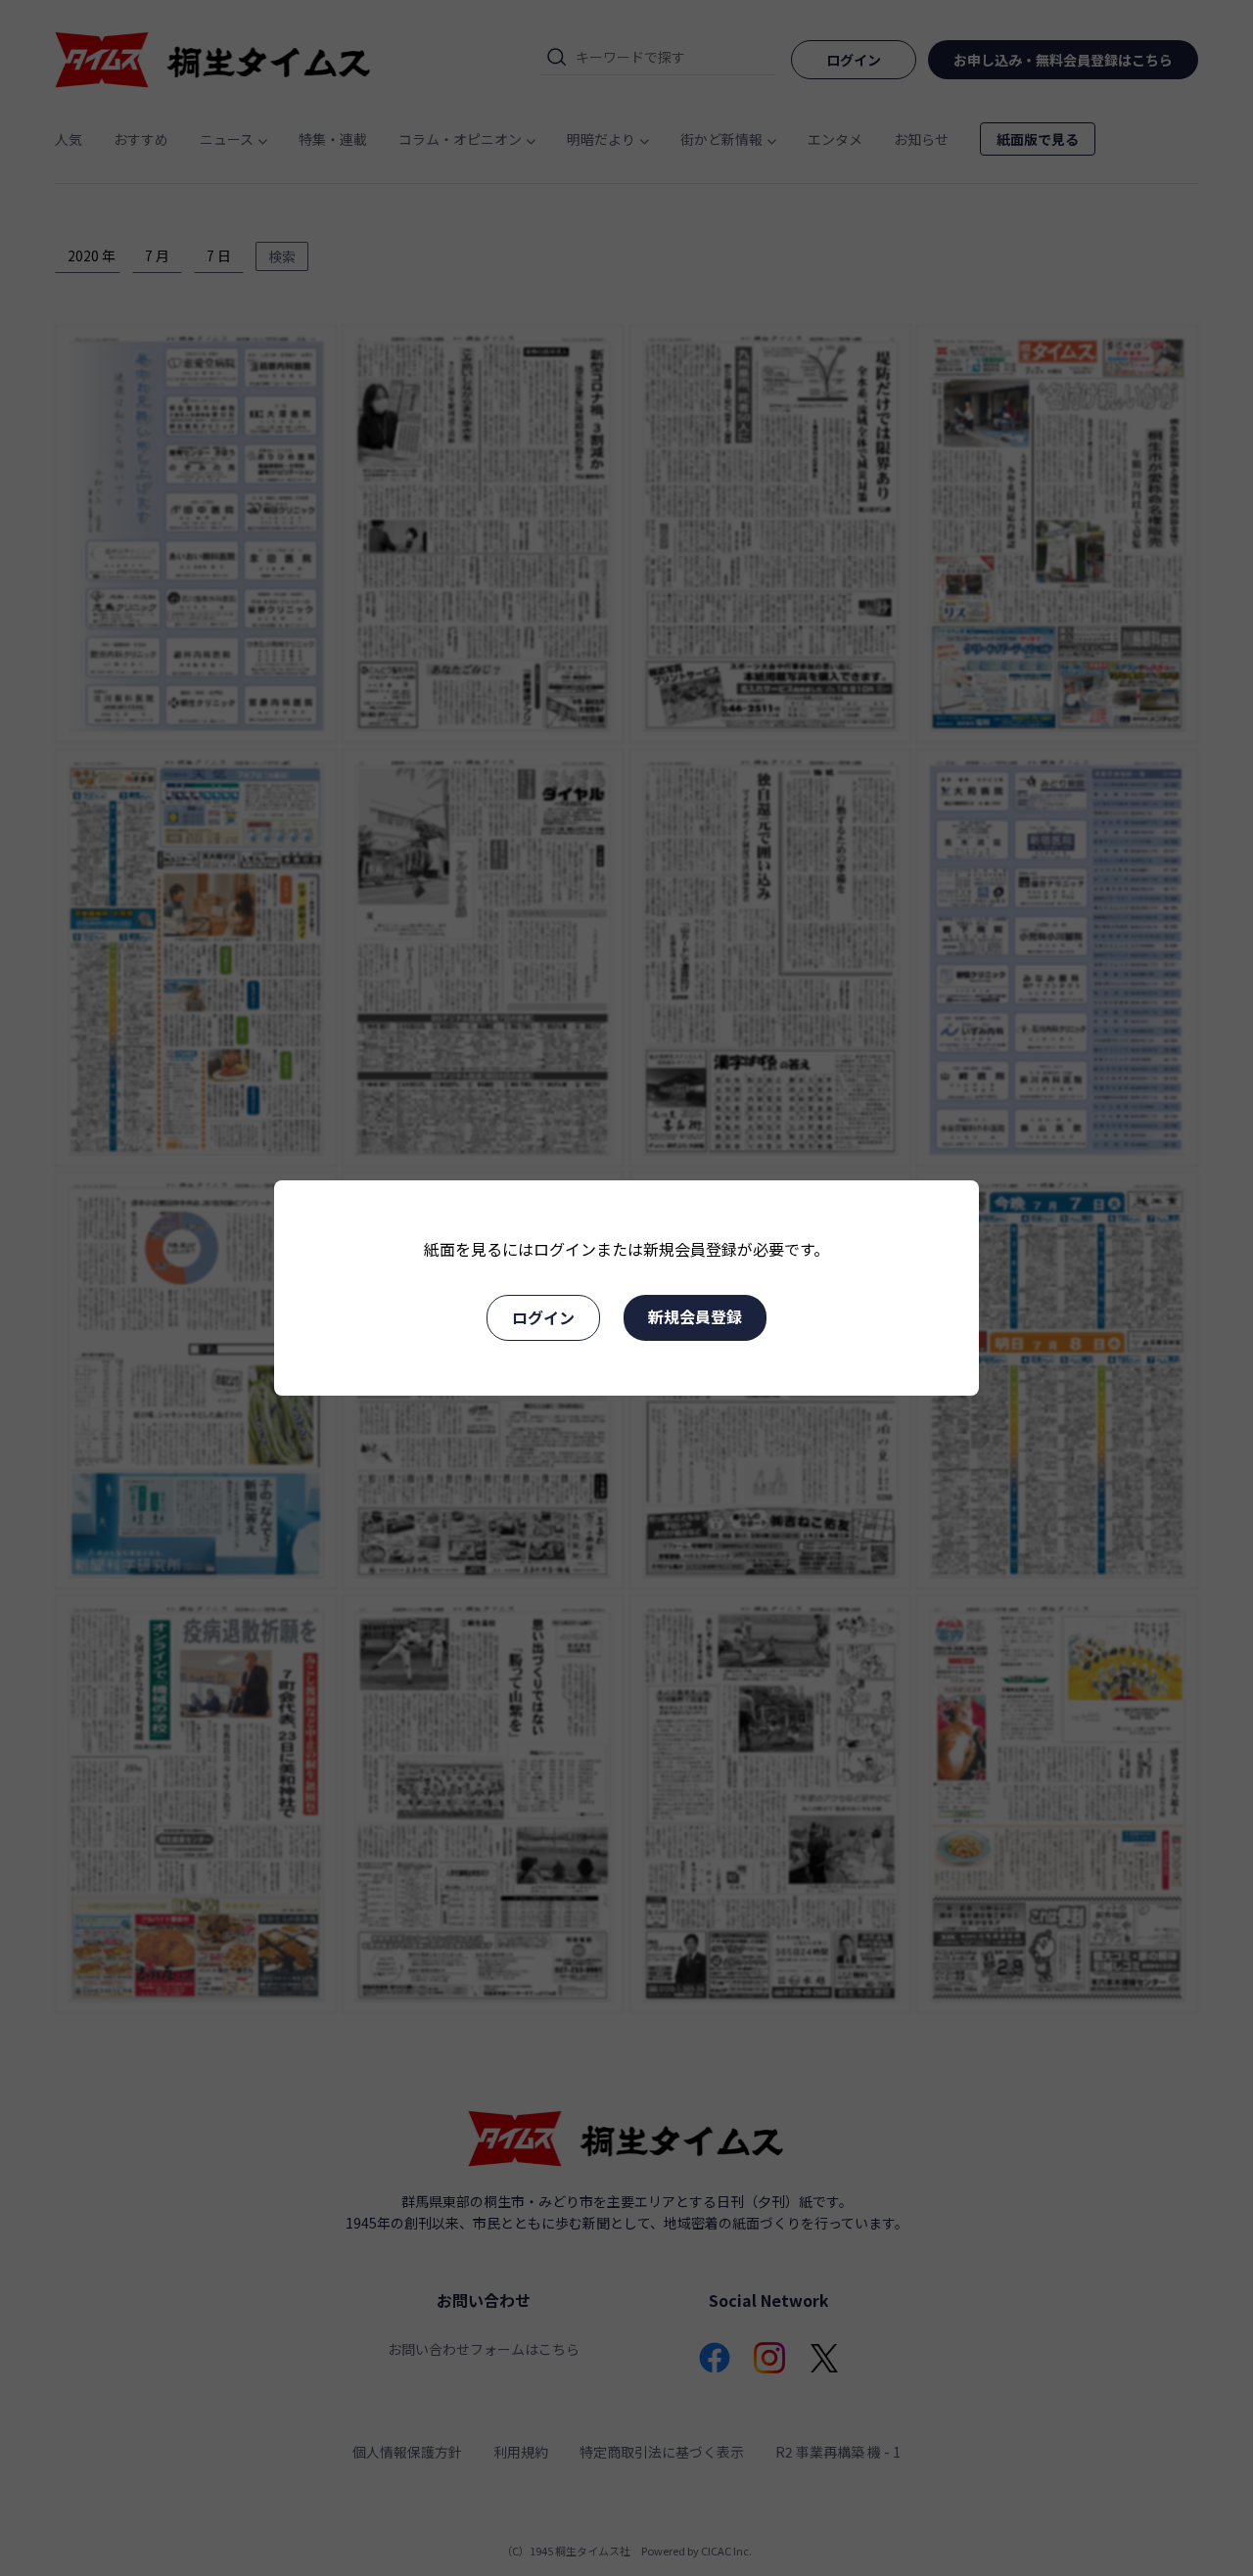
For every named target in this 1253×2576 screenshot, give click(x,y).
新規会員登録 (695, 1316)
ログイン (543, 1317)
